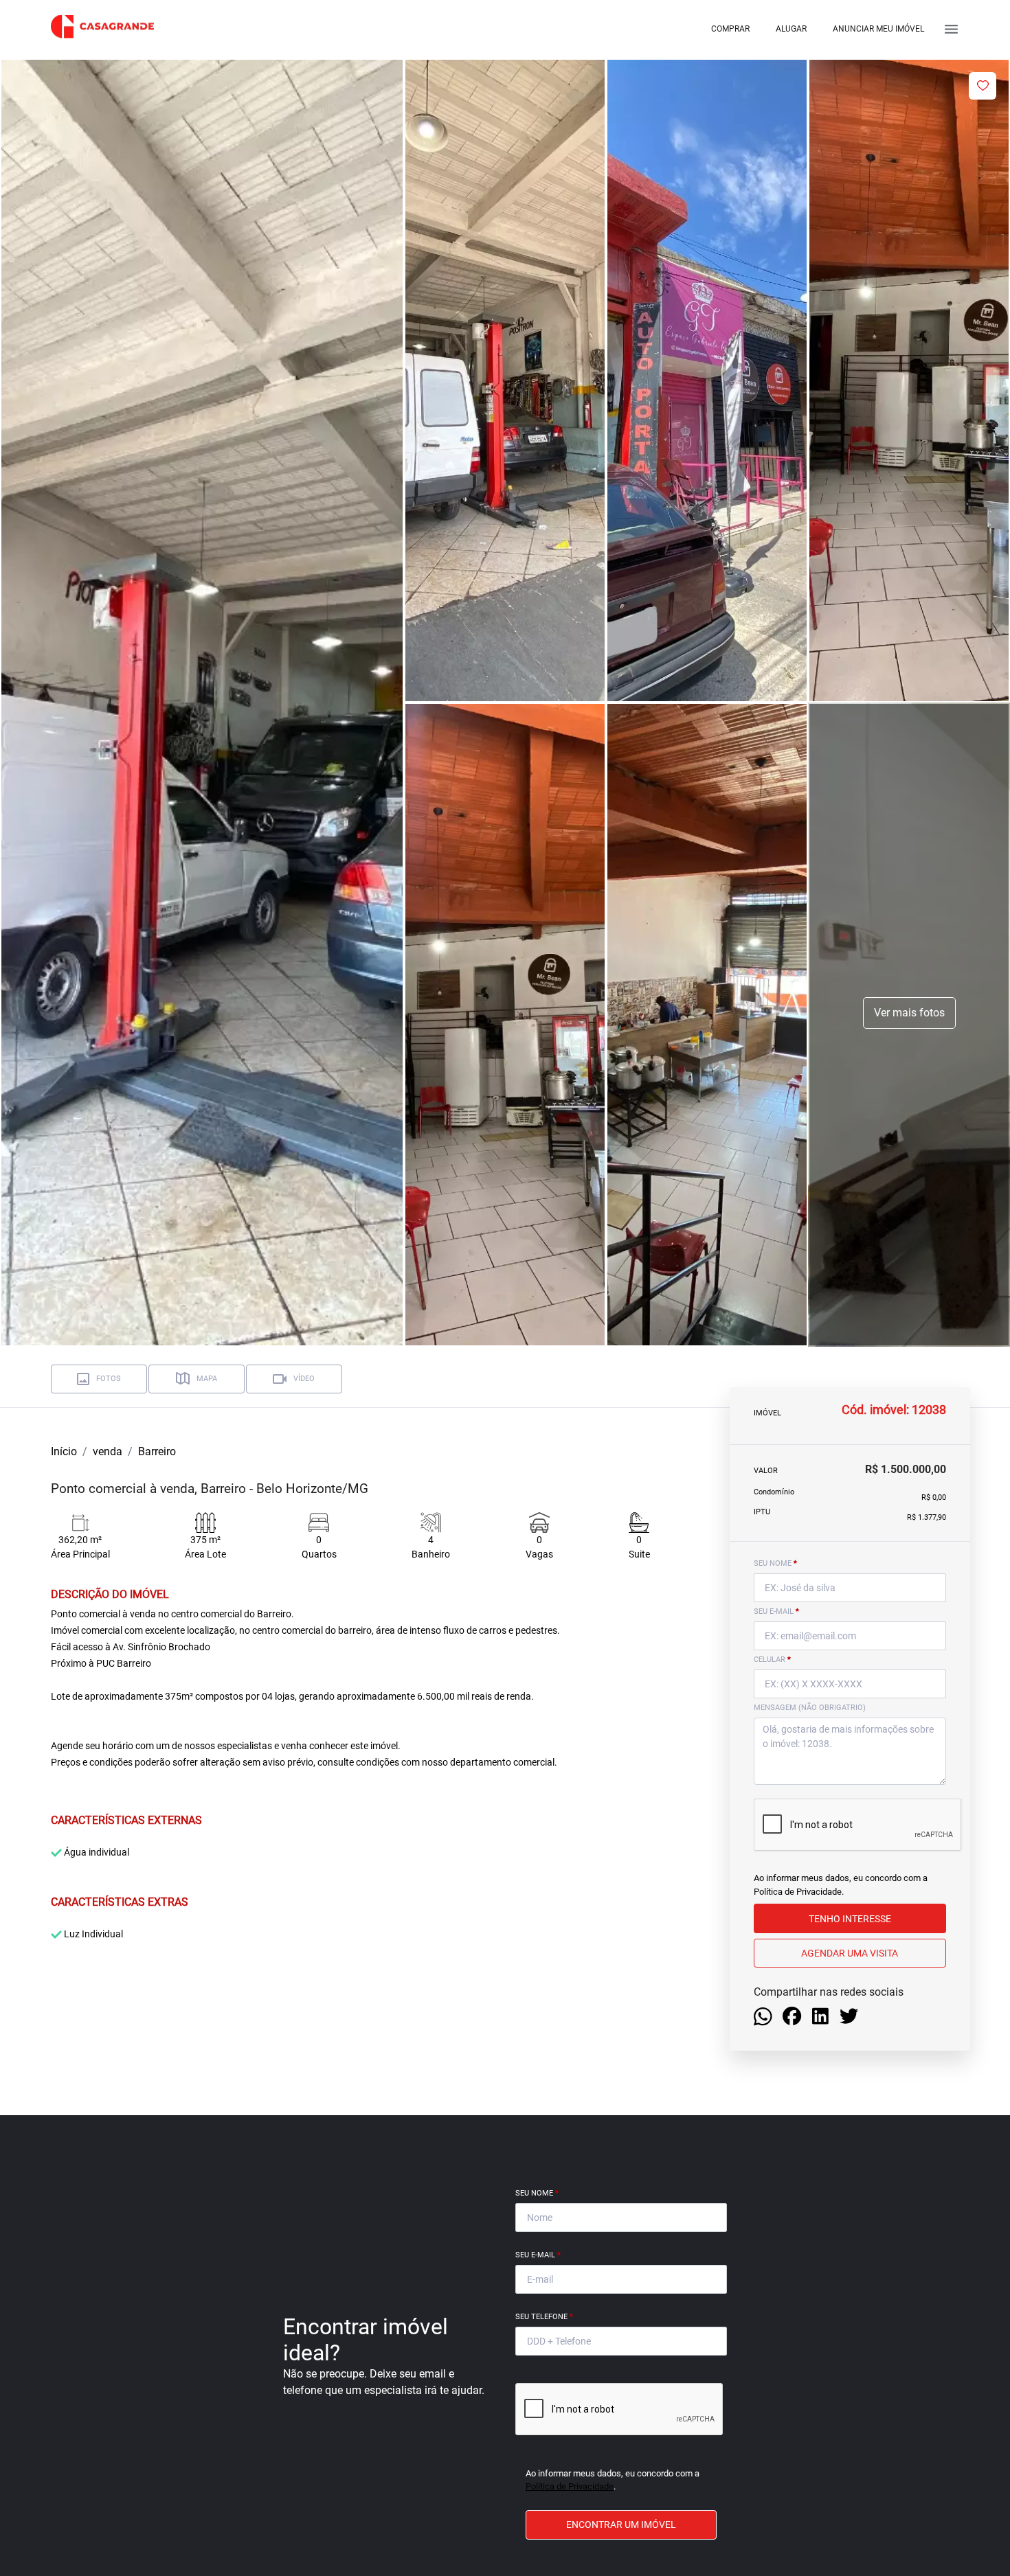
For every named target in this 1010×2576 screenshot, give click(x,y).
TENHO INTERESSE (850, 1918)
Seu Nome (537, 2193)
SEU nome (775, 1563)
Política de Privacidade (798, 1891)
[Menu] (951, 29)
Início (64, 1451)
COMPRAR (730, 29)
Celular (772, 1660)
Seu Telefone (544, 2317)
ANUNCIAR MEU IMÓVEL (878, 29)
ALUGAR (791, 29)
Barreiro (157, 1451)
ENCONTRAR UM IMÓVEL (621, 2524)
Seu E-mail (538, 2255)
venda (108, 1451)
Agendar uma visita (850, 1952)
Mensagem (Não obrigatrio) (810, 1708)
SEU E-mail (776, 1611)
